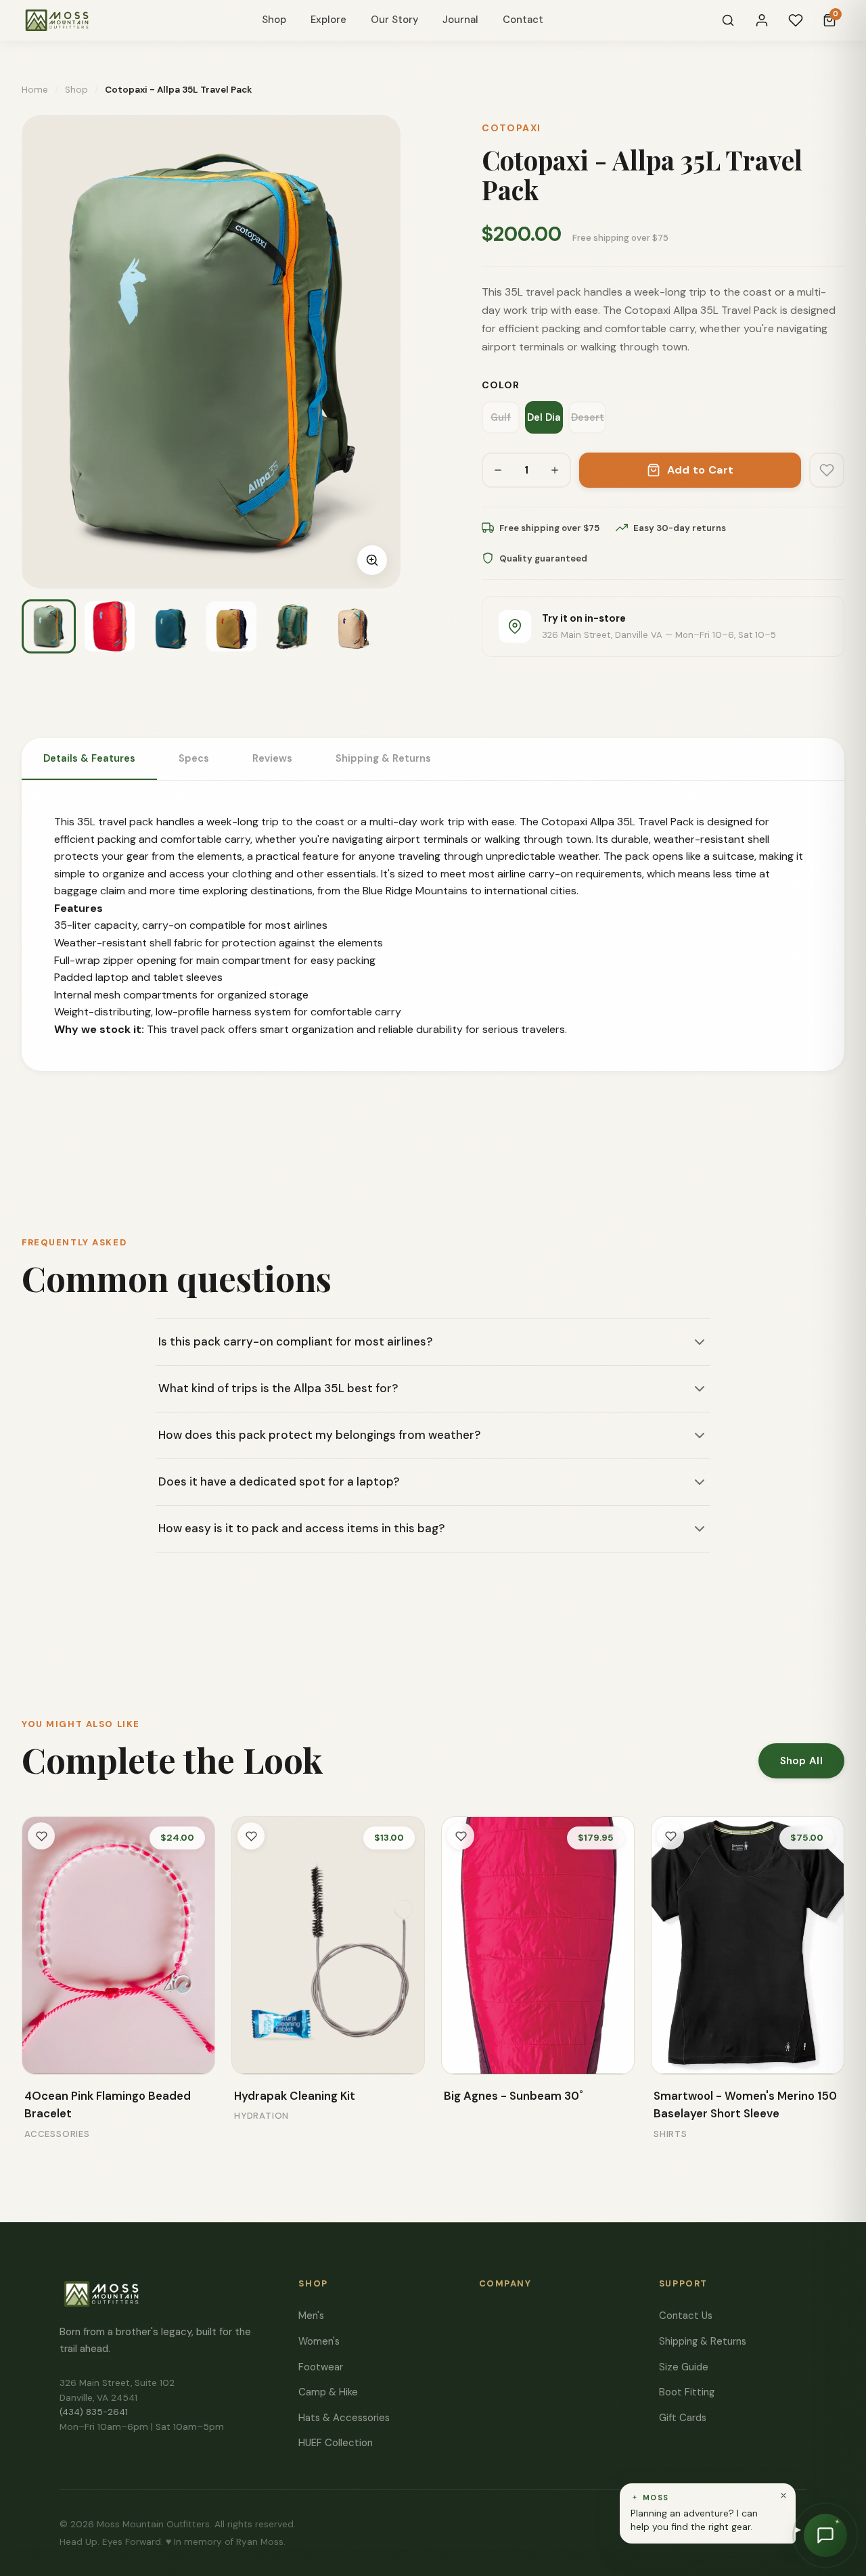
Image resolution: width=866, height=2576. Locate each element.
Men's (311, 2316)
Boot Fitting (687, 2392)
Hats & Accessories (344, 2418)
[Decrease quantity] (498, 470)
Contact (523, 20)
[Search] (728, 20)
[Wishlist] (796, 20)
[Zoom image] (372, 560)
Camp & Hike (328, 2392)
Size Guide (684, 2367)
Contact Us (686, 2316)
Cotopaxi (511, 128)
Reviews (272, 758)
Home (35, 90)
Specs (194, 758)
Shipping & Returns (383, 758)
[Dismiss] (783, 2495)
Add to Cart (701, 470)
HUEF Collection (336, 2443)
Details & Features (89, 758)
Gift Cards (683, 2418)
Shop (274, 20)
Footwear (321, 2367)
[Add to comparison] (42, 2054)
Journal (460, 20)
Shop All (801, 1761)
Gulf (501, 417)
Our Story (394, 20)
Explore (328, 20)
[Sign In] (762, 20)
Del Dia (544, 417)
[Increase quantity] (555, 470)
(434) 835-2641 (94, 2412)
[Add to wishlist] (827, 470)
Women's (319, 2341)
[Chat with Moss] (825, 2535)
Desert (588, 417)
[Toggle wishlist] (41, 1836)
